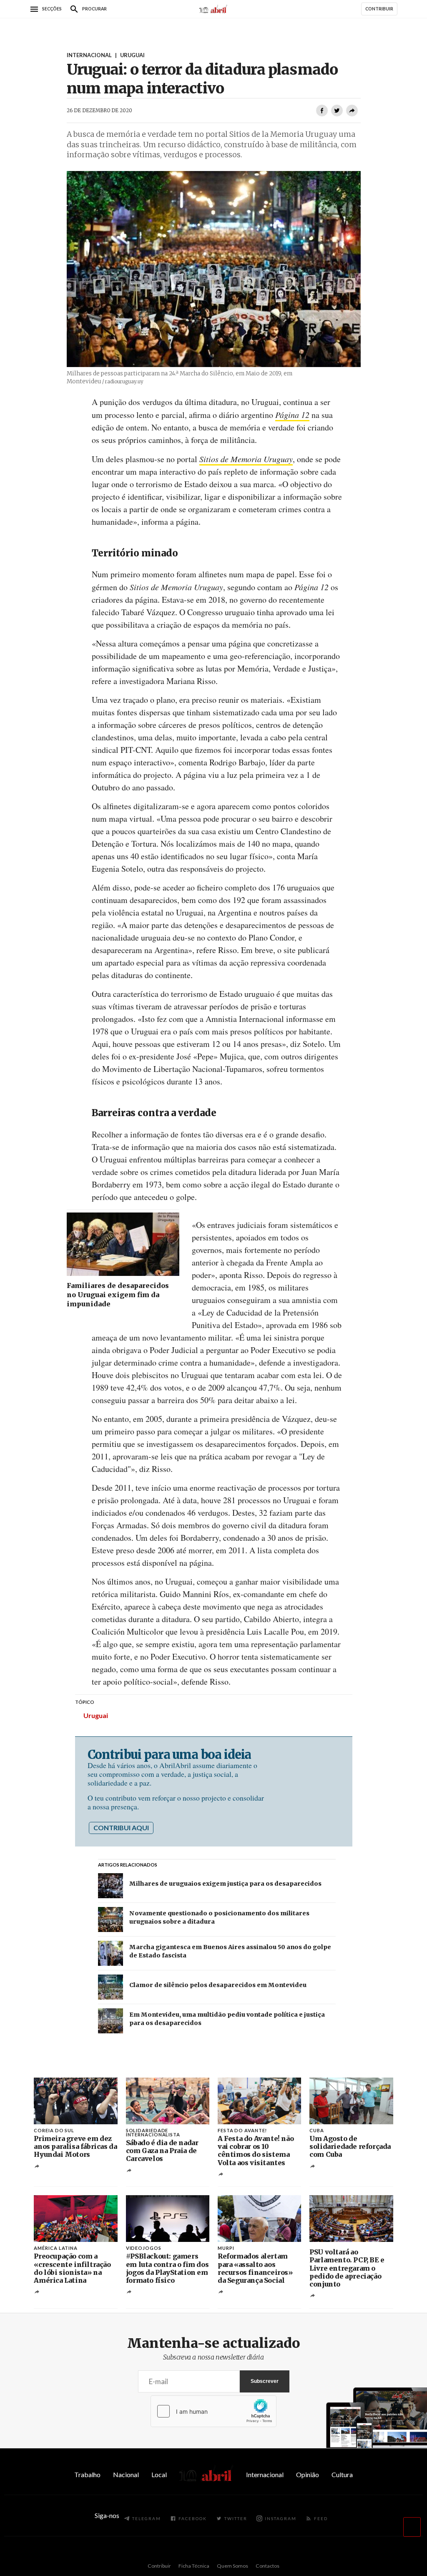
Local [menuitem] (159, 2474)
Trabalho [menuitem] (87, 2474)
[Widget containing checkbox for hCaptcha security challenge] (213, 2411)
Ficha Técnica (194, 2566)
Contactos (268, 2566)
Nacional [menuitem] (126, 2474)
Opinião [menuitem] (308, 2474)
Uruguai (96, 1715)
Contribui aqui (121, 1828)
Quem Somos (232, 2566)
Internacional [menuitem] (265, 2474)
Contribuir (159, 2566)
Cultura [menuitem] (342, 2474)
